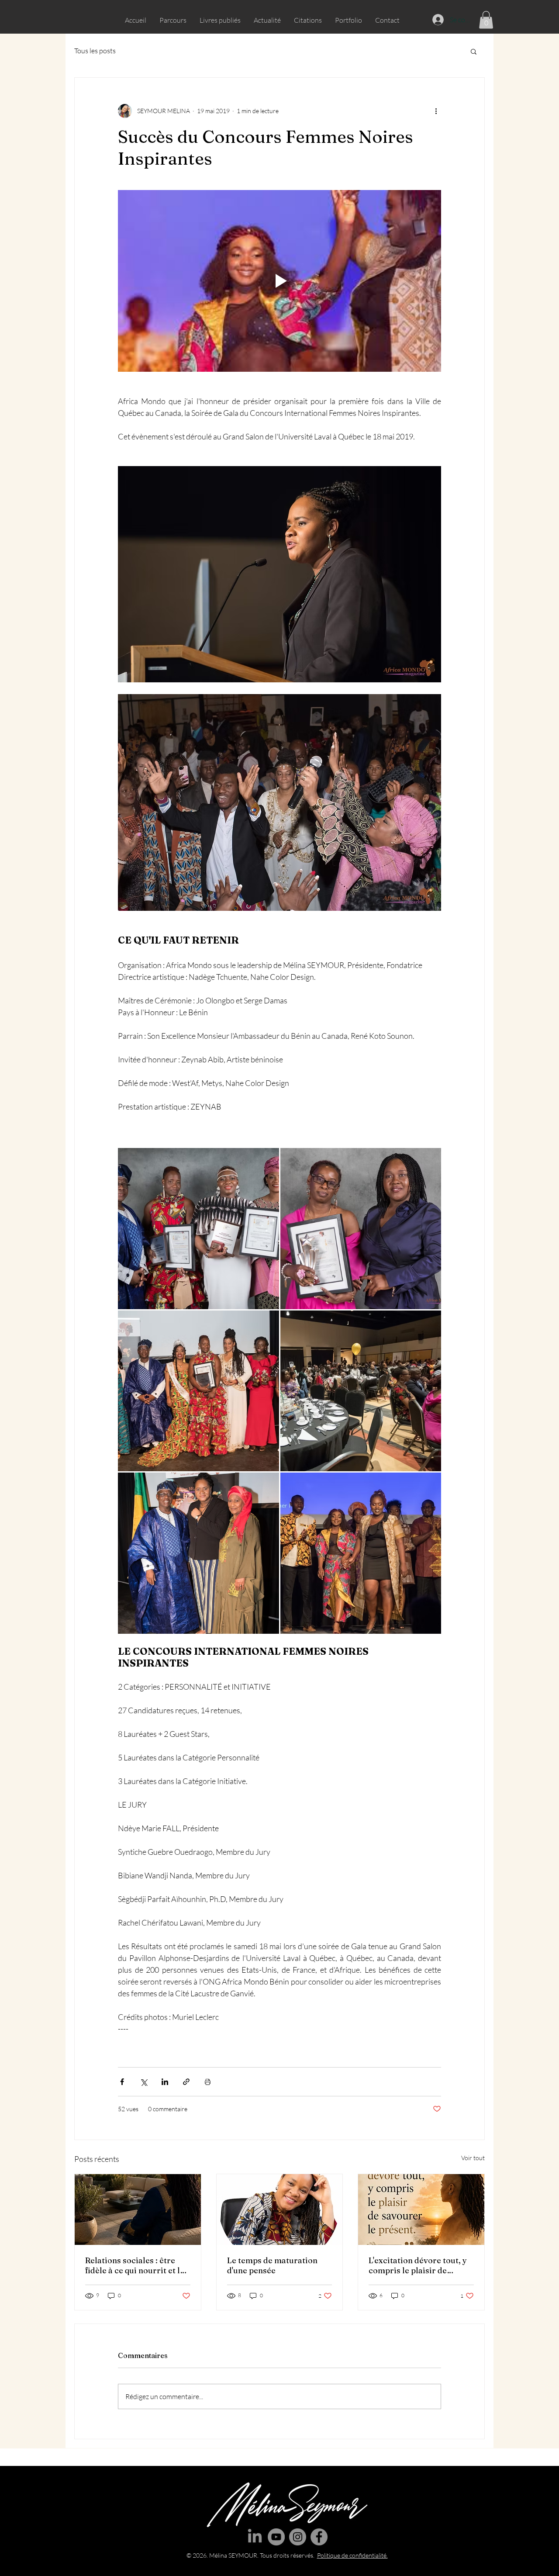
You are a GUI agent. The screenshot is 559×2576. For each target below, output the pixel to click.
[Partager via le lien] (186, 2082)
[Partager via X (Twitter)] (143, 2082)
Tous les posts (95, 51)
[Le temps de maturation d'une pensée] (280, 2209)
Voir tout (473, 2158)
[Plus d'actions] (436, 111)
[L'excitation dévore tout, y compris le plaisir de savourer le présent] (421, 2209)
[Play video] (279, 281)
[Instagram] (298, 2537)
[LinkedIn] (255, 2537)
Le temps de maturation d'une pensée (272, 2265)
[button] (486, 20)
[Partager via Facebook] (122, 2082)
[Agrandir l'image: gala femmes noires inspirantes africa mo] (198, 1229)
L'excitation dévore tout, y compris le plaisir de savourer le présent (418, 2265)
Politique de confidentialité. (352, 2555)
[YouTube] (276, 2537)
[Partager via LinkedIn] (165, 2082)
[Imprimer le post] (208, 2082)
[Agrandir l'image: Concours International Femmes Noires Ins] (198, 1553)
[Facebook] (319, 2537)
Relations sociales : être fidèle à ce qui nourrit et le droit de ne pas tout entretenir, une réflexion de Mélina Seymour (137, 2265)
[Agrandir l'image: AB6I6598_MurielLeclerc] (361, 1391)
